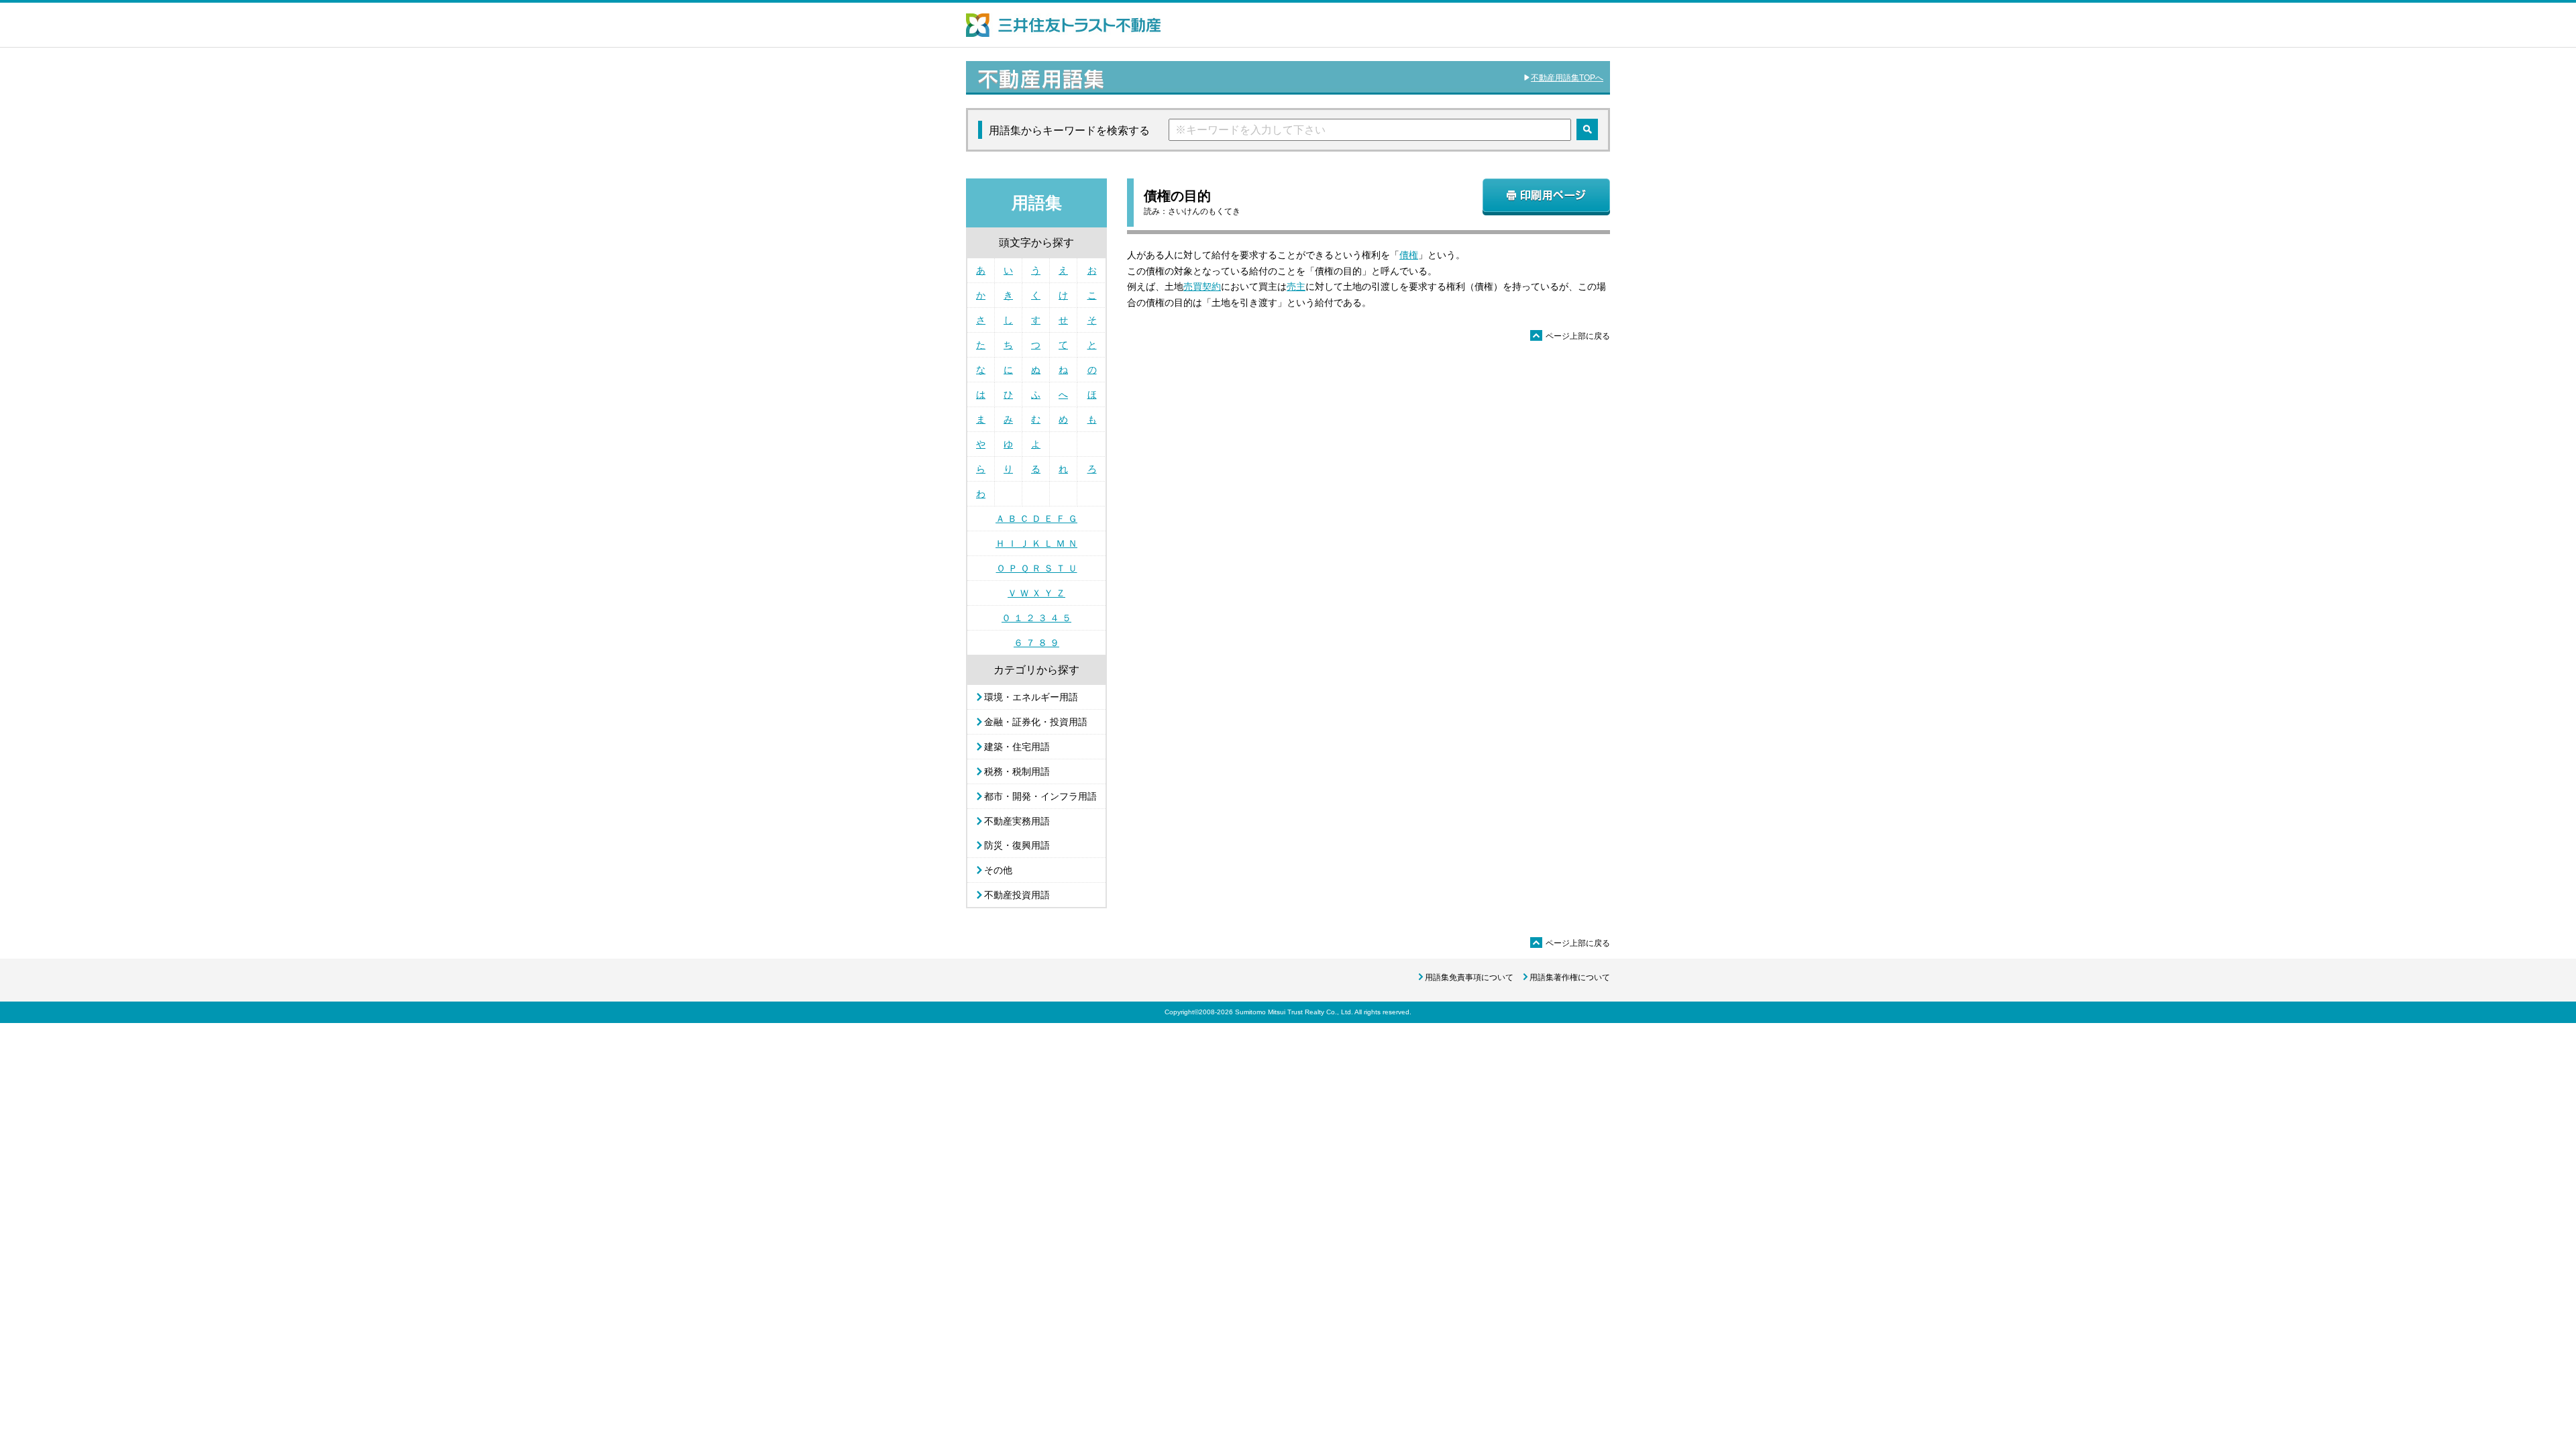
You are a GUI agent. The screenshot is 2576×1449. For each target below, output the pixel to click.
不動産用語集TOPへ (1567, 78)
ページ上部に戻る (1571, 336)
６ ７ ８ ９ (1036, 643)
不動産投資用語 (1017, 895)
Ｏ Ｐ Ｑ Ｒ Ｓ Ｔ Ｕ (1037, 568)
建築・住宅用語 (1017, 747)
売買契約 (1202, 286)
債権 (1409, 255)
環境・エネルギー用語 (1031, 697)
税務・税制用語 (1017, 771)
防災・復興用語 (1017, 845)
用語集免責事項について (1469, 977)
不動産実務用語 (1017, 821)
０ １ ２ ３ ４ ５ (1036, 618)
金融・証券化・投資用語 (1036, 722)
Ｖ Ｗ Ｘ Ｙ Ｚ (1036, 593)
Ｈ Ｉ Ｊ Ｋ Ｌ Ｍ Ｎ (1036, 543)
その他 (998, 870)
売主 (1296, 286)
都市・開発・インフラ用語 (1040, 796)
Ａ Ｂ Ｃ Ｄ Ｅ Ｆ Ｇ (1036, 519)
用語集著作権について (1570, 977)
